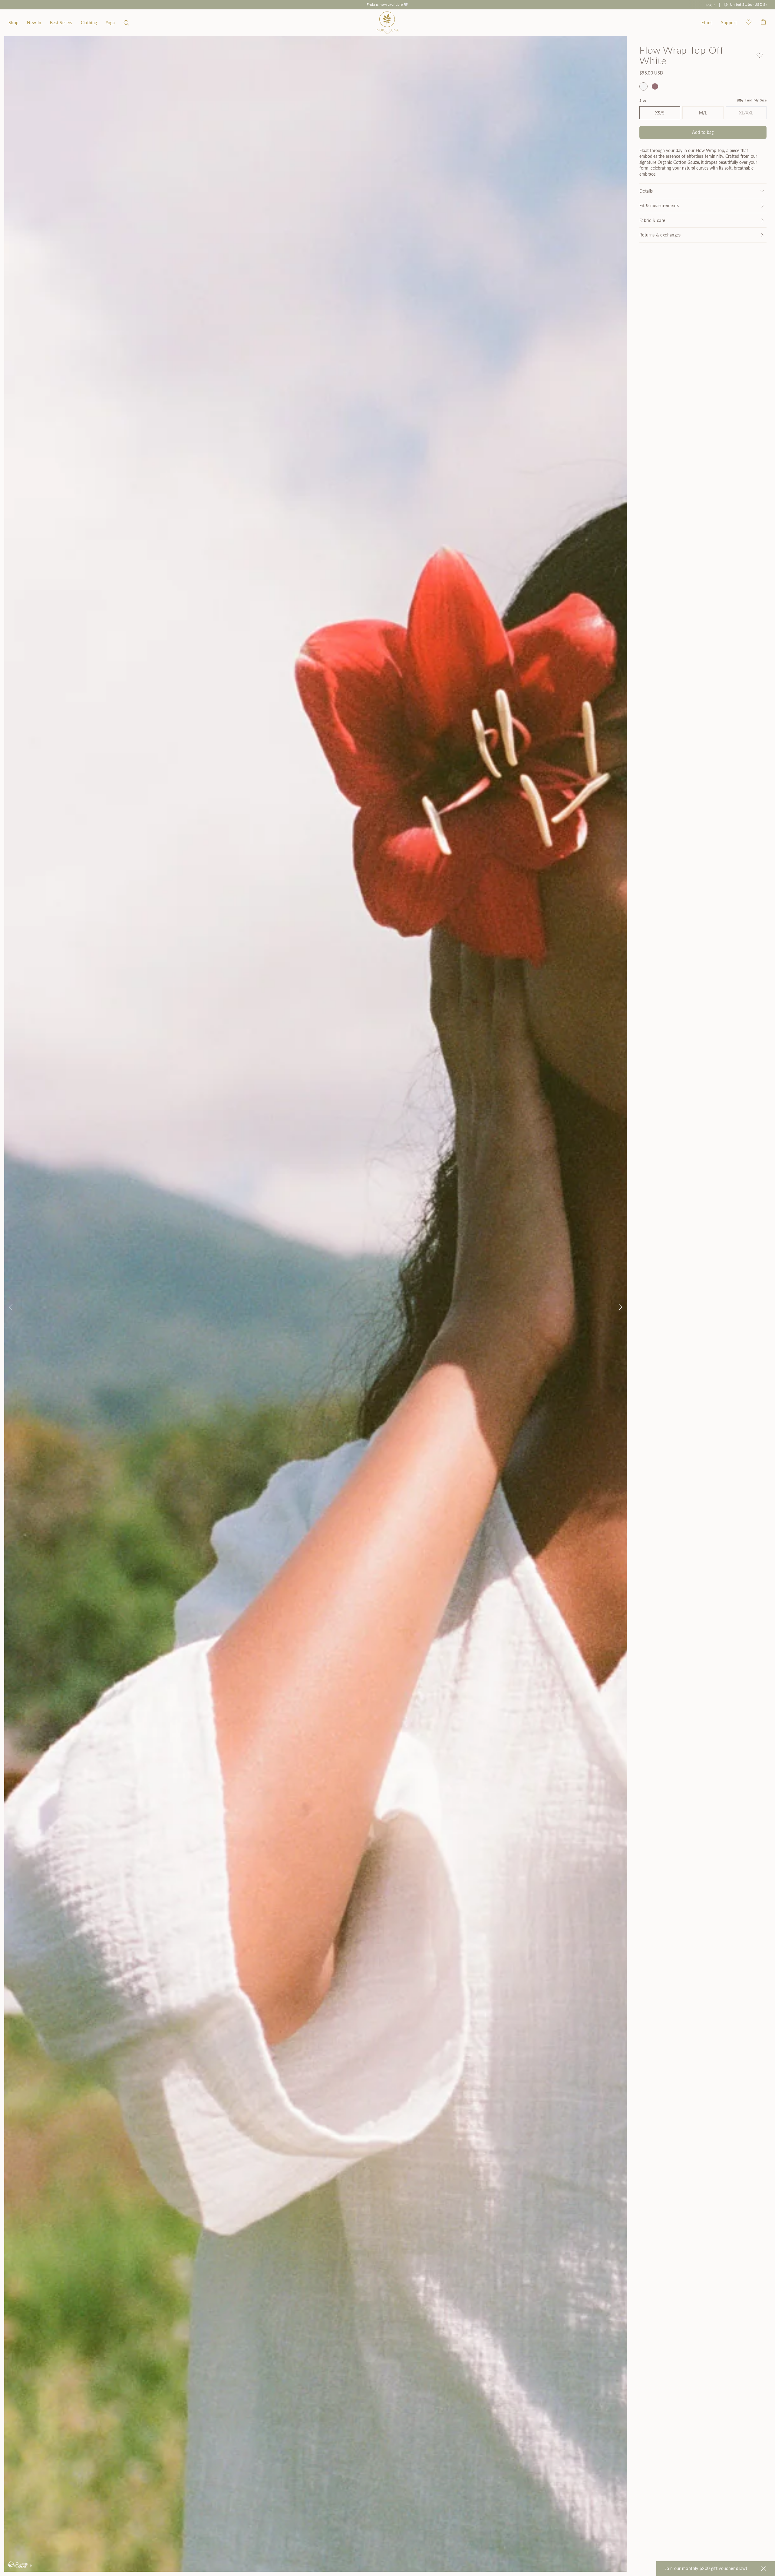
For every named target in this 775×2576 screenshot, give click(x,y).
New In (34, 23)
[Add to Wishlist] (760, 55)
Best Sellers (61, 23)
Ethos (707, 23)
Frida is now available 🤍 (387, 4)
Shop (13, 23)
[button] (126, 23)
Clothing (89, 23)
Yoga (110, 23)
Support (729, 23)
